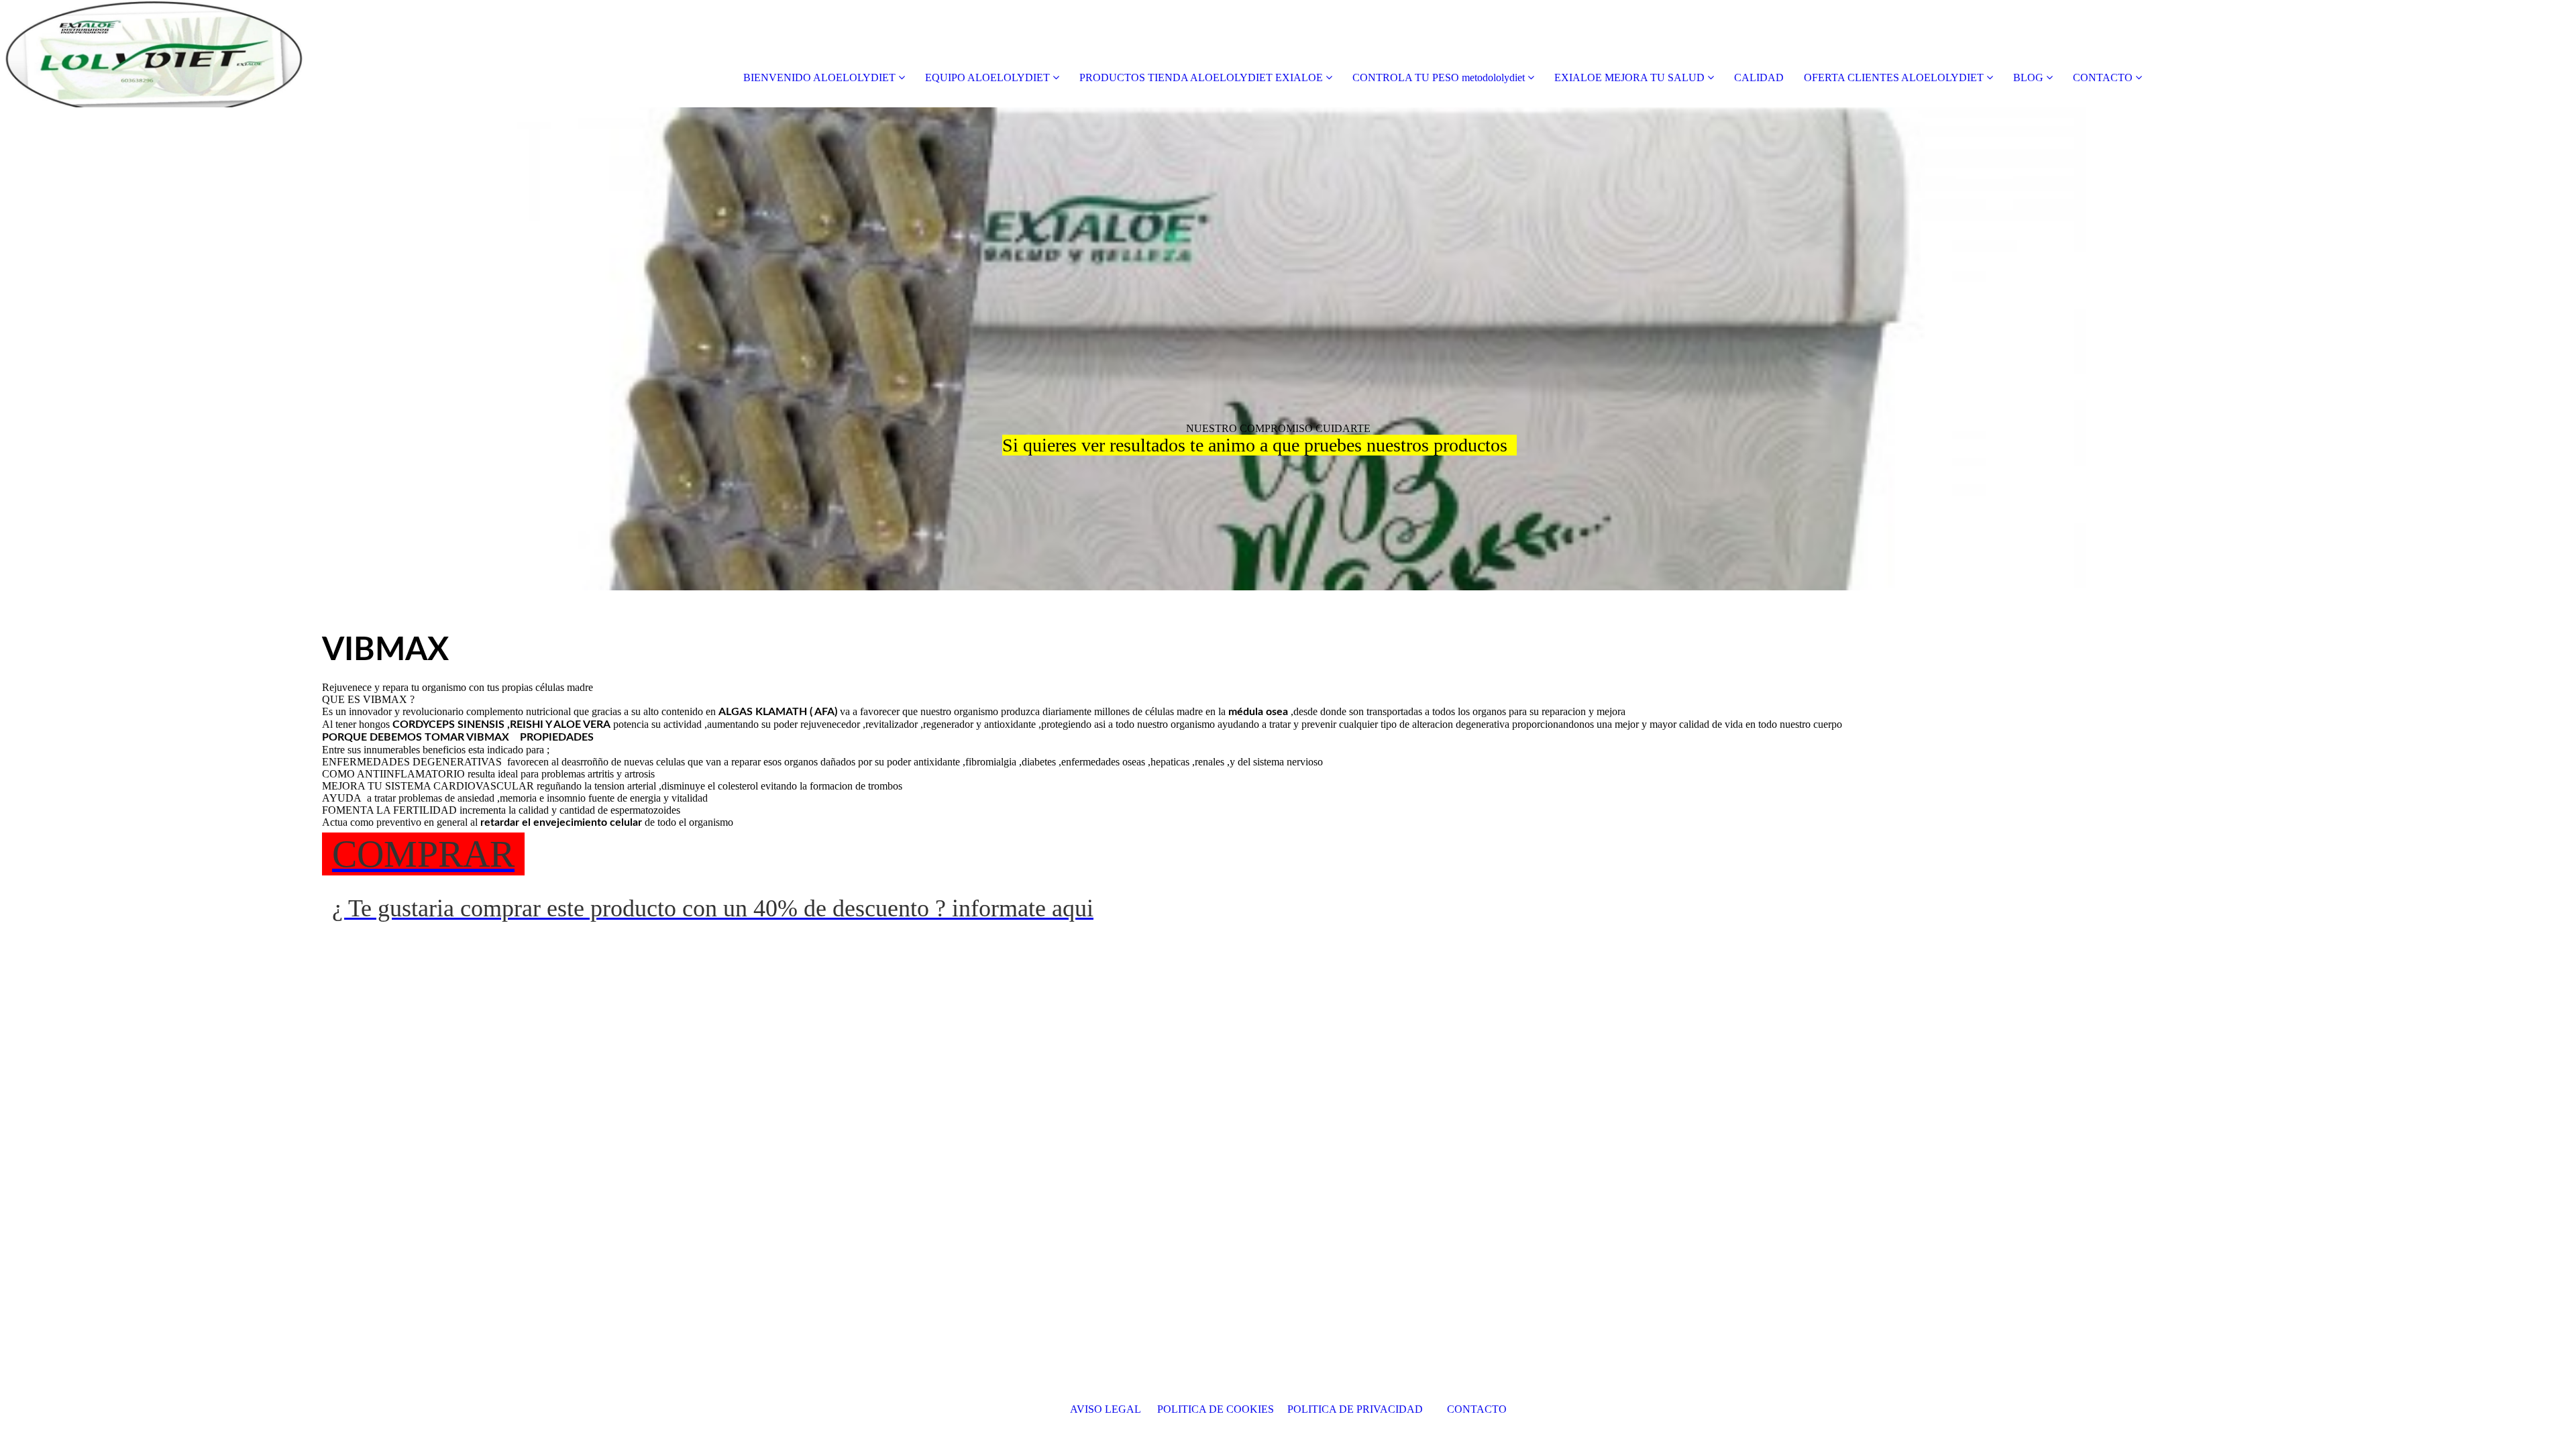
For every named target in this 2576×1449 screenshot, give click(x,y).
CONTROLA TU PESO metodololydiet (1439, 77)
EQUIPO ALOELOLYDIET (987, 77)
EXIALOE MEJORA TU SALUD (1631, 77)
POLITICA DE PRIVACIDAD (1360, 1409)
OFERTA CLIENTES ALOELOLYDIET (1894, 77)
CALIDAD (1759, 77)
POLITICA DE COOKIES (1217, 1409)
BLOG (2028, 77)
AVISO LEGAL (1107, 1409)
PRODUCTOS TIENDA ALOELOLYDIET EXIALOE (1201, 77)
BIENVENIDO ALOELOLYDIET (819, 77)
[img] (154, 54)
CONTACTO (2103, 77)
